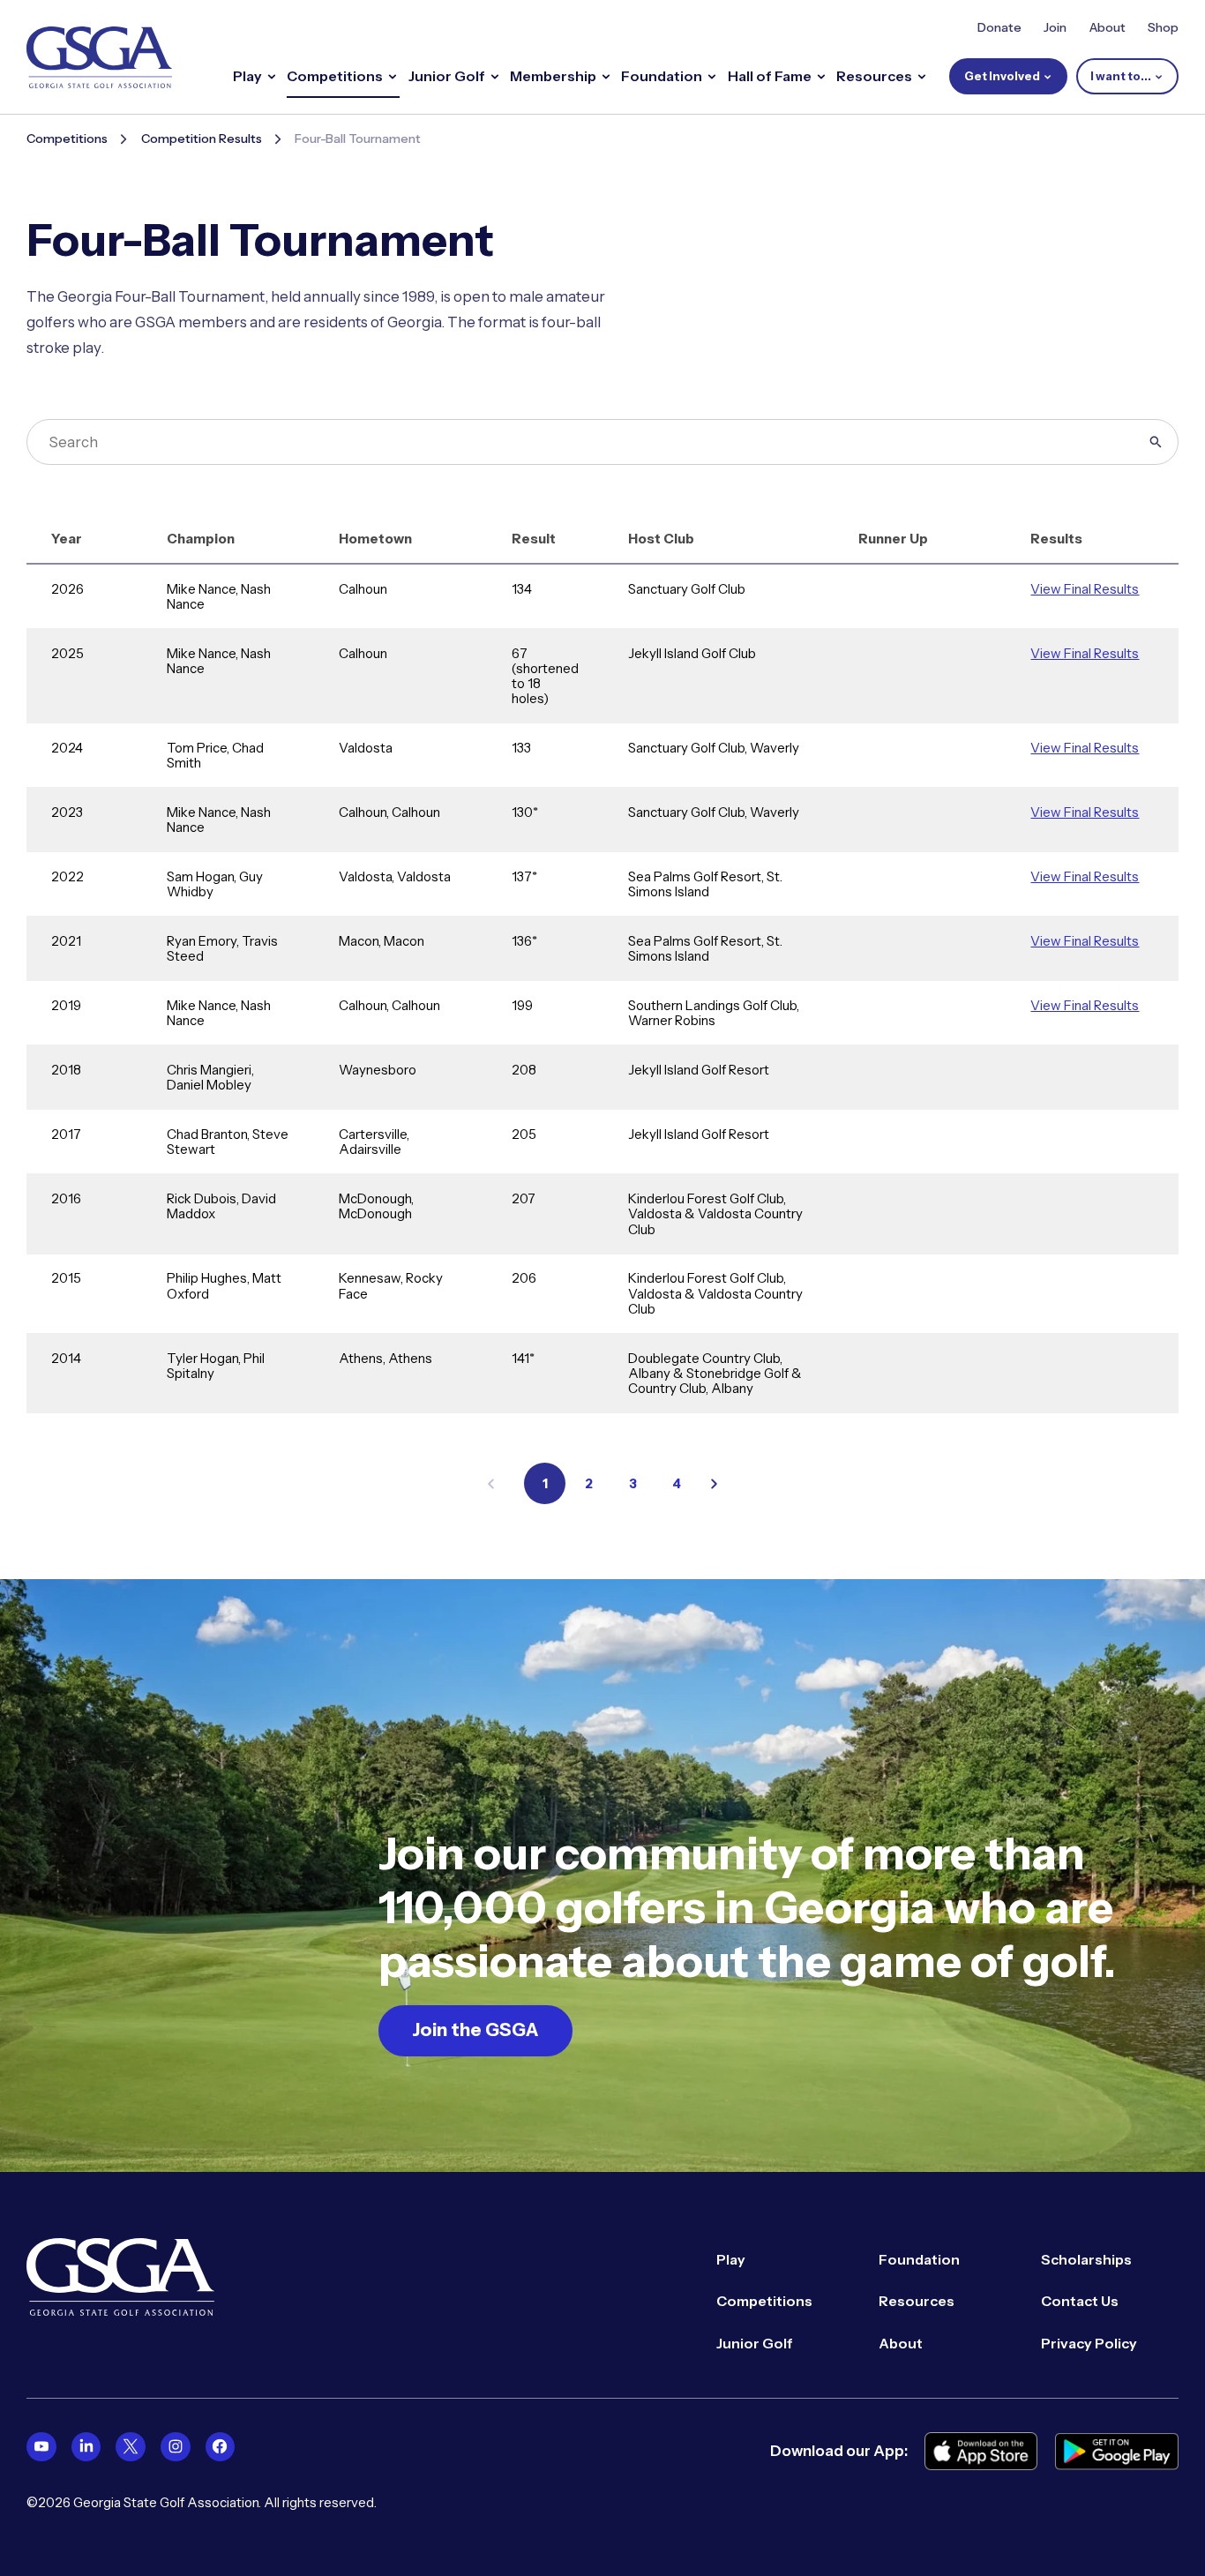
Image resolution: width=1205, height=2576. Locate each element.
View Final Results (1085, 589)
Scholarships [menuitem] (1086, 2260)
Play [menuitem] (731, 2260)
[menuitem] (41, 2447)
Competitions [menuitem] (764, 2301)
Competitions (67, 139)
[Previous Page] (491, 1484)
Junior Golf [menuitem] (755, 2344)
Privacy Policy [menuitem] (1089, 2344)
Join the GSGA (475, 2029)
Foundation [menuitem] (919, 2260)
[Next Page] (714, 1484)
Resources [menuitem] (917, 2301)
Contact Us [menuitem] (1080, 2301)
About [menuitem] (901, 2344)
